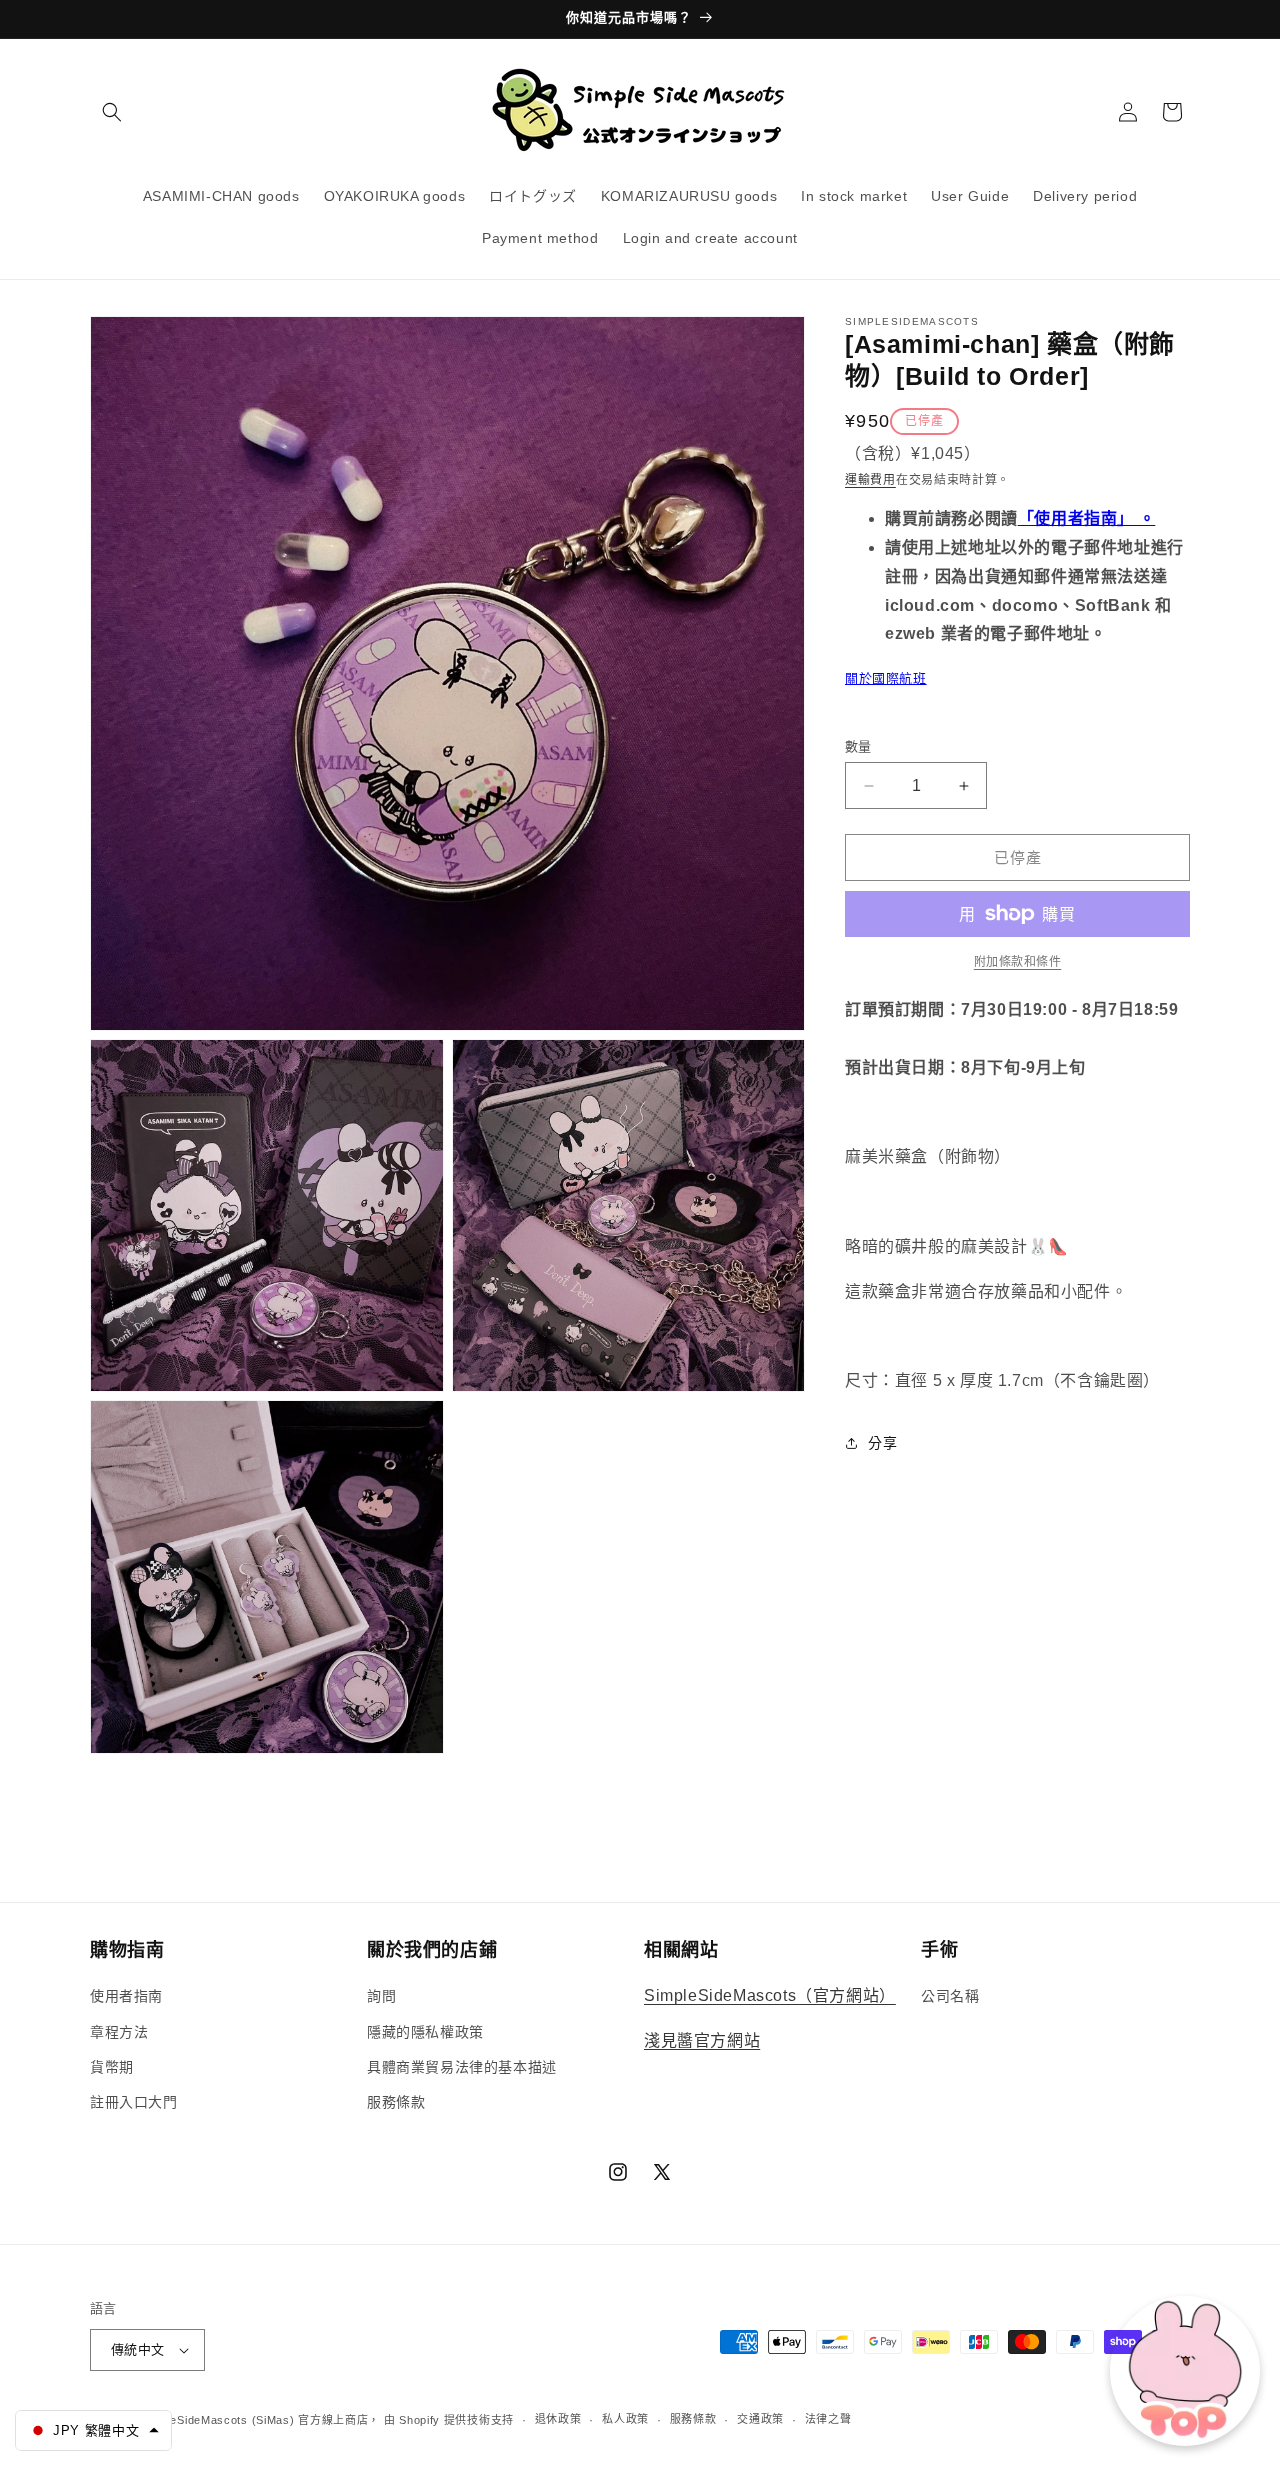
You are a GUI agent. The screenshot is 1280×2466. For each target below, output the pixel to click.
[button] (112, 112)
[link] (1017, 962)
